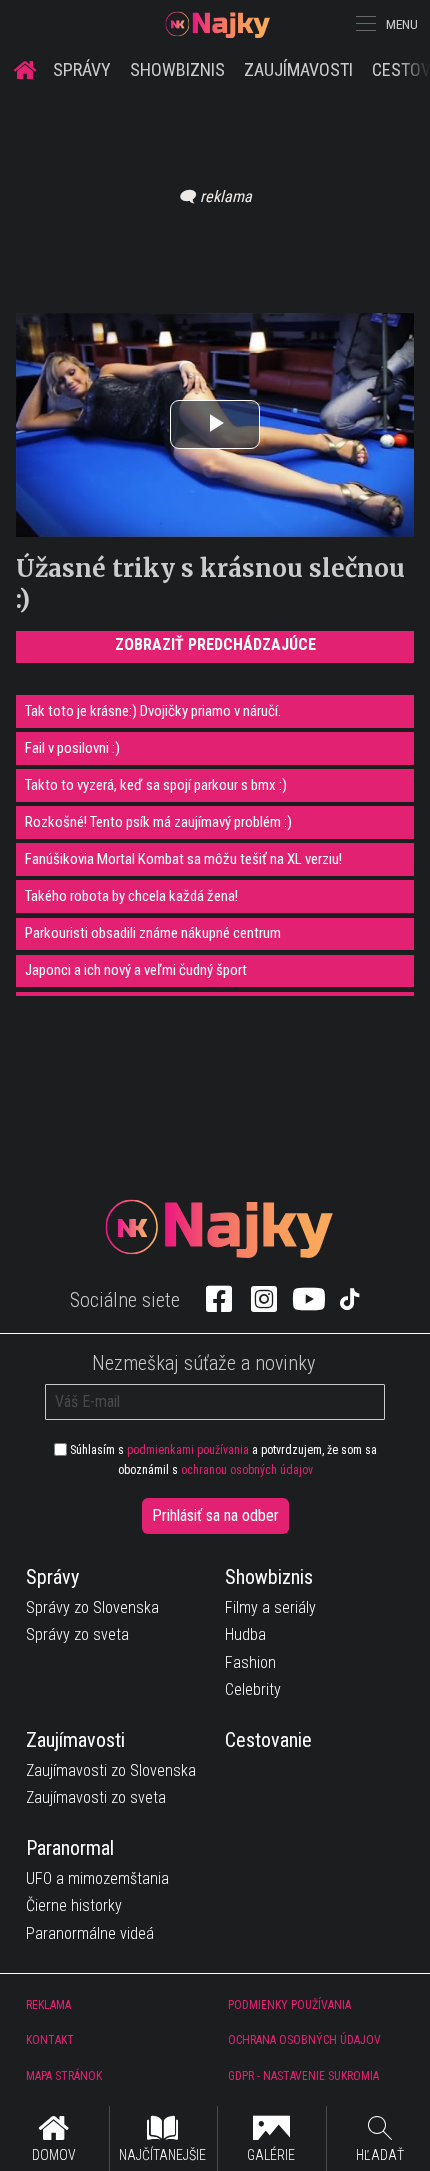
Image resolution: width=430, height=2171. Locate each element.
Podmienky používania (289, 2005)
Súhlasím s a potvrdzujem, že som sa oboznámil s (222, 1460)
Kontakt (50, 2040)
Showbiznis (177, 69)
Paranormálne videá (90, 1933)
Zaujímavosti (298, 69)
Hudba (245, 1634)
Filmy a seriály (270, 1607)
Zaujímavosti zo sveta (96, 1797)
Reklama (48, 2005)
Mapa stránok (64, 2076)
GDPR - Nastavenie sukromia (303, 2076)
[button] (364, 24)
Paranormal (70, 1848)
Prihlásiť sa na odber (215, 1515)
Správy (82, 69)
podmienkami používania (188, 1450)
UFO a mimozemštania (97, 1878)
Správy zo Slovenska (92, 1607)
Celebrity (253, 1689)
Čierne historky (74, 1905)
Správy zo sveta (77, 1634)
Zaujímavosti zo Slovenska (111, 1770)
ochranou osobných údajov (247, 1470)
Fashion (250, 1662)
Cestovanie (268, 1740)
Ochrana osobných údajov (304, 2040)
